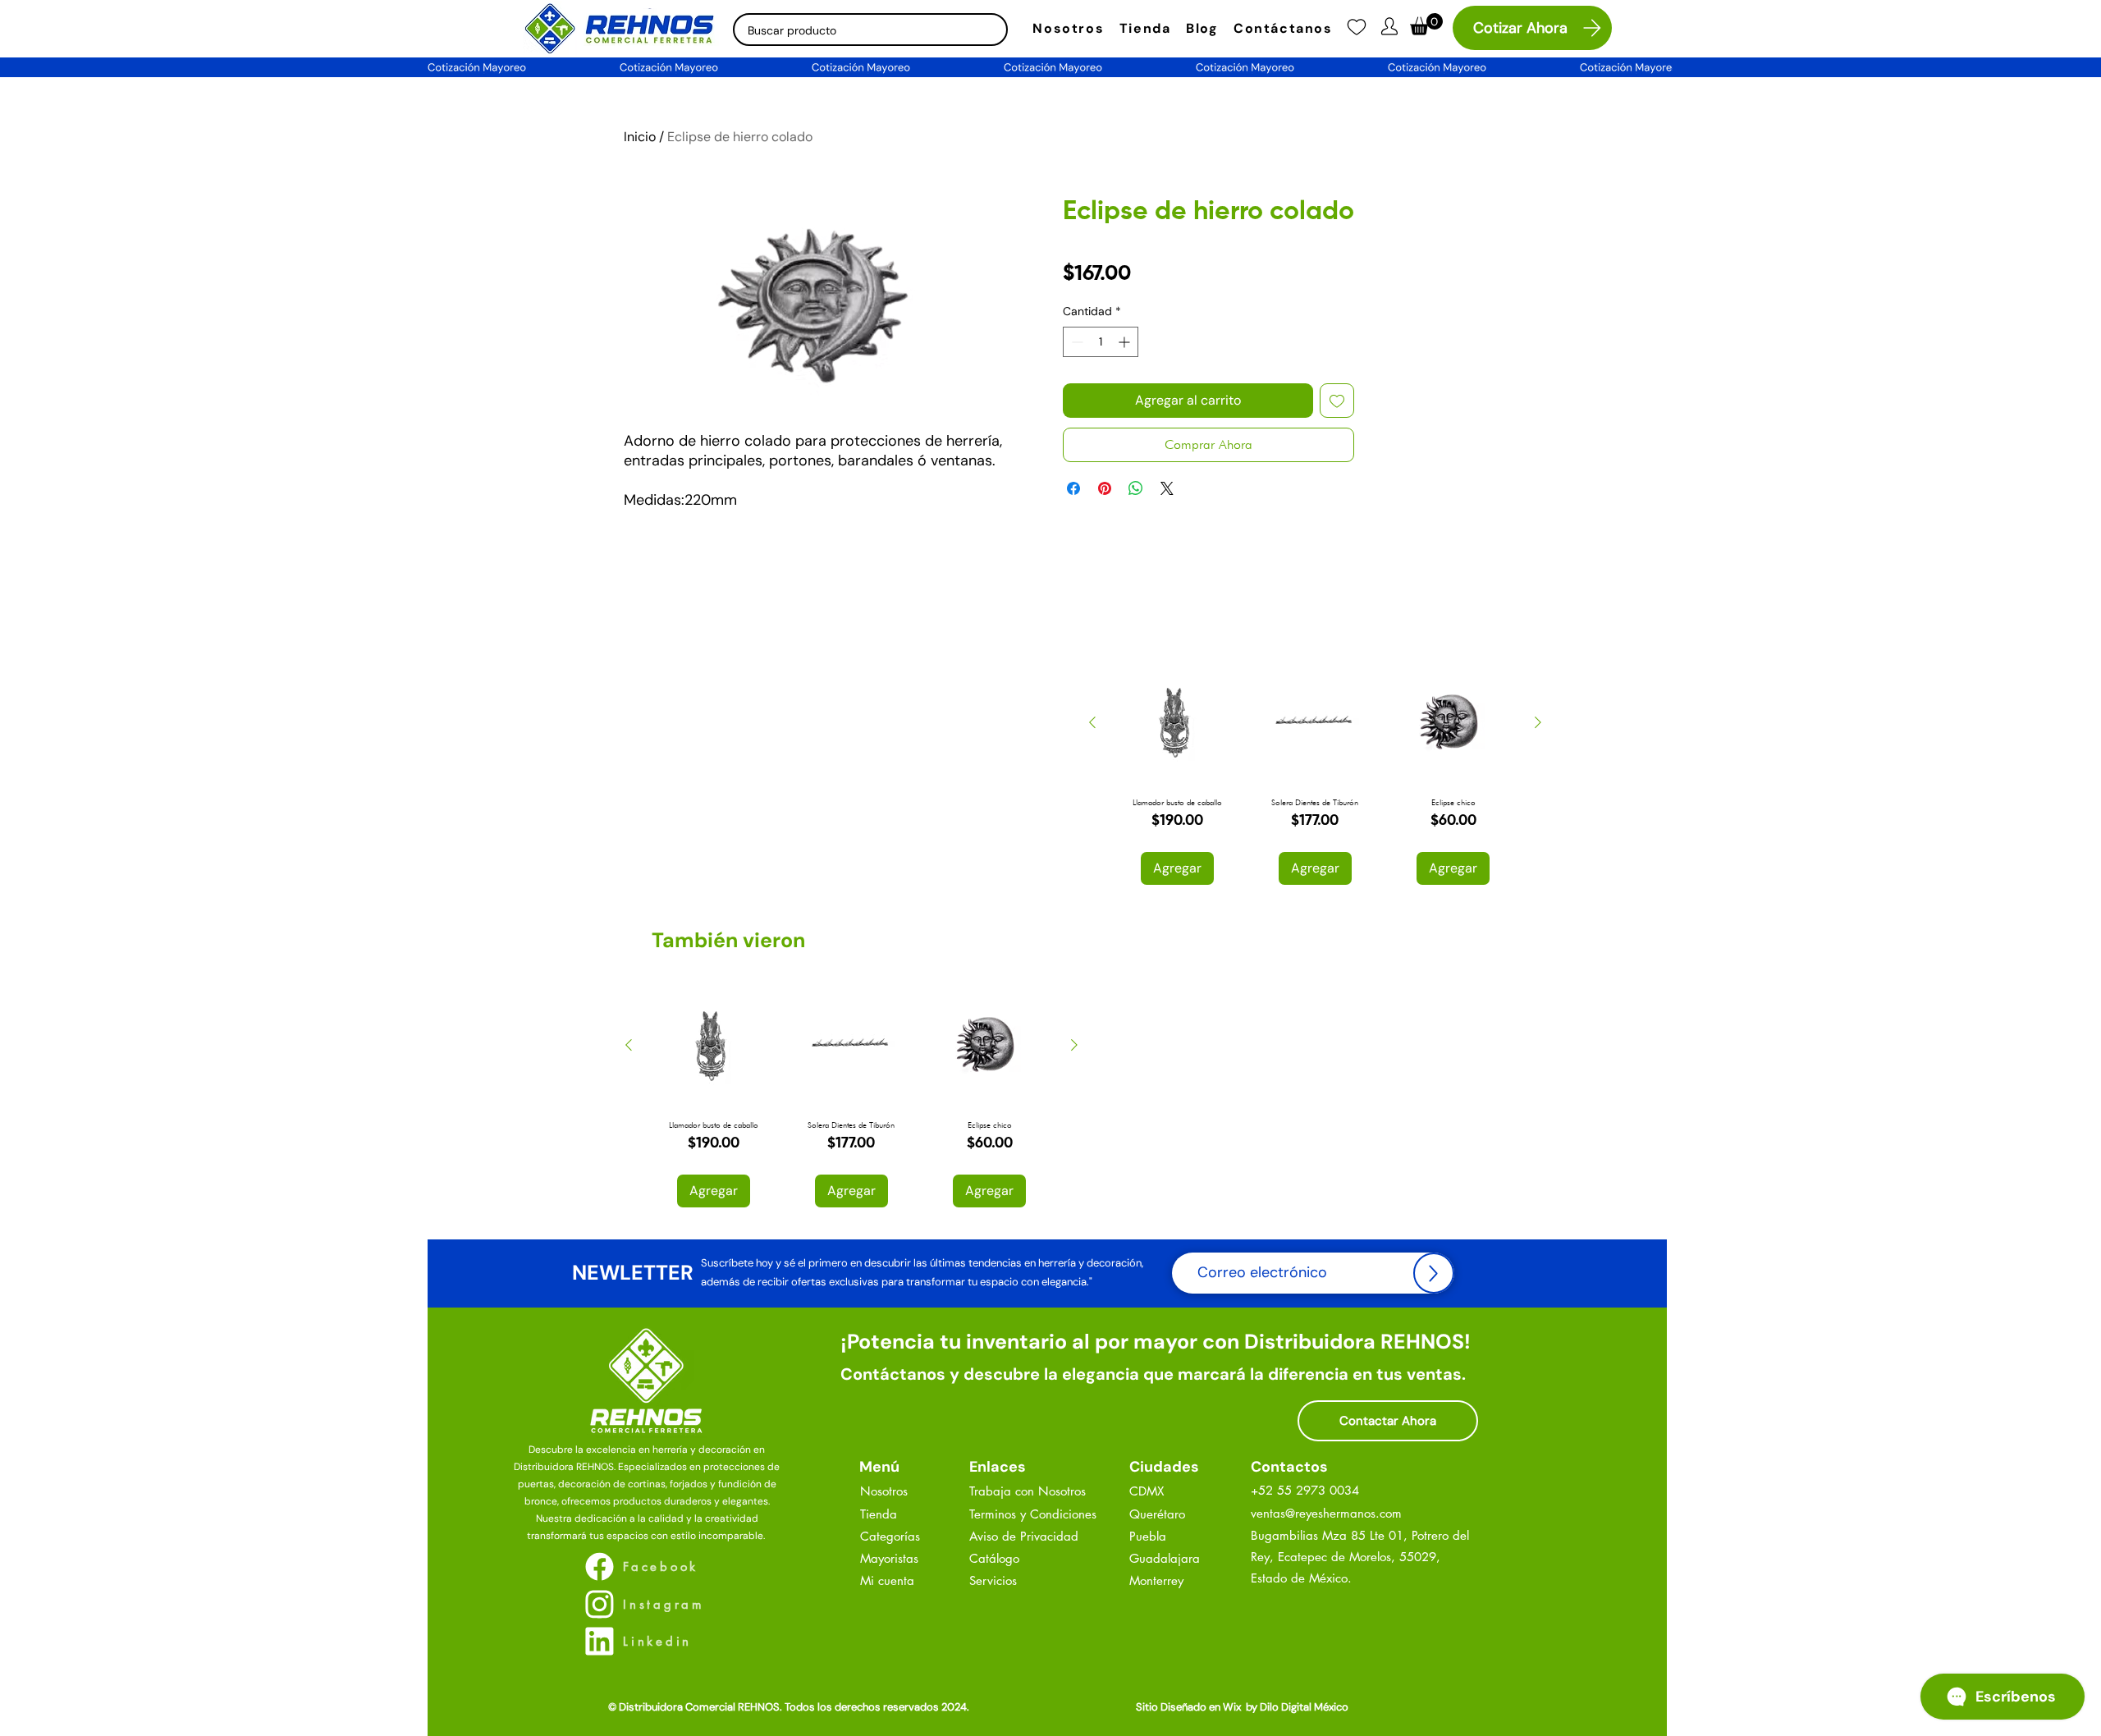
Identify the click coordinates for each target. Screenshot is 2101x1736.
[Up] (1434, 1273)
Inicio (640, 137)
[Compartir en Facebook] (1073, 488)
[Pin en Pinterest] (1105, 488)
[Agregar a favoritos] (1337, 401)
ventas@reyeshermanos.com (1326, 1513)
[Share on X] (1167, 488)
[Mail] (1357, 27)
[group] (1315, 774)
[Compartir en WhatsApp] (1136, 488)
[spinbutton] (1101, 342)
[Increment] (1126, 342)
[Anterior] (1092, 722)
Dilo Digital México (1304, 1707)
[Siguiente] (1538, 722)
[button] (1389, 26)
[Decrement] (1076, 342)
